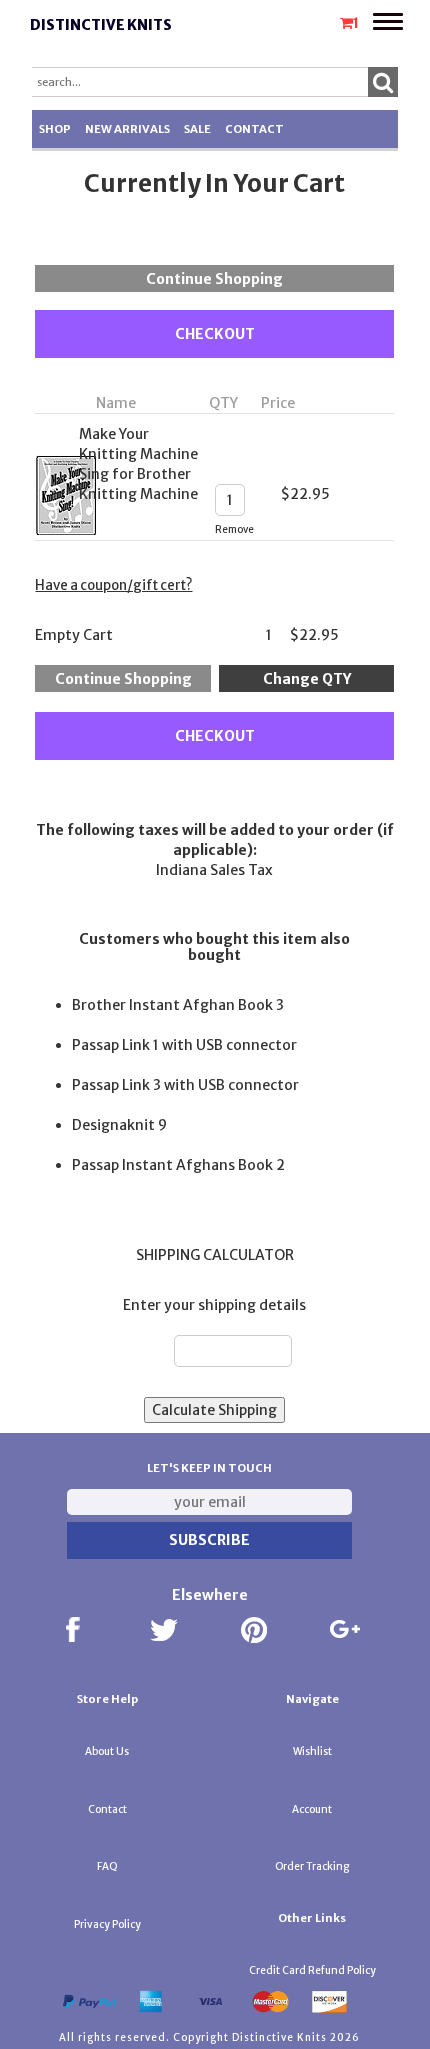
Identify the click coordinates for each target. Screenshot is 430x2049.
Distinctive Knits (101, 25)
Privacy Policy (107, 1924)
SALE (197, 129)
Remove (234, 529)
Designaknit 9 (119, 1125)
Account (312, 1809)
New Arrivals (127, 129)
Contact (254, 129)
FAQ (107, 1866)
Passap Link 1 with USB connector (184, 1045)
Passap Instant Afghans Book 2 (178, 1165)
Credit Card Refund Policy (312, 1970)
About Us (107, 1751)
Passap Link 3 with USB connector (185, 1085)
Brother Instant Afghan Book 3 (178, 1005)
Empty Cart (74, 635)
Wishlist (312, 1751)
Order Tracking (312, 1866)
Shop (55, 129)
